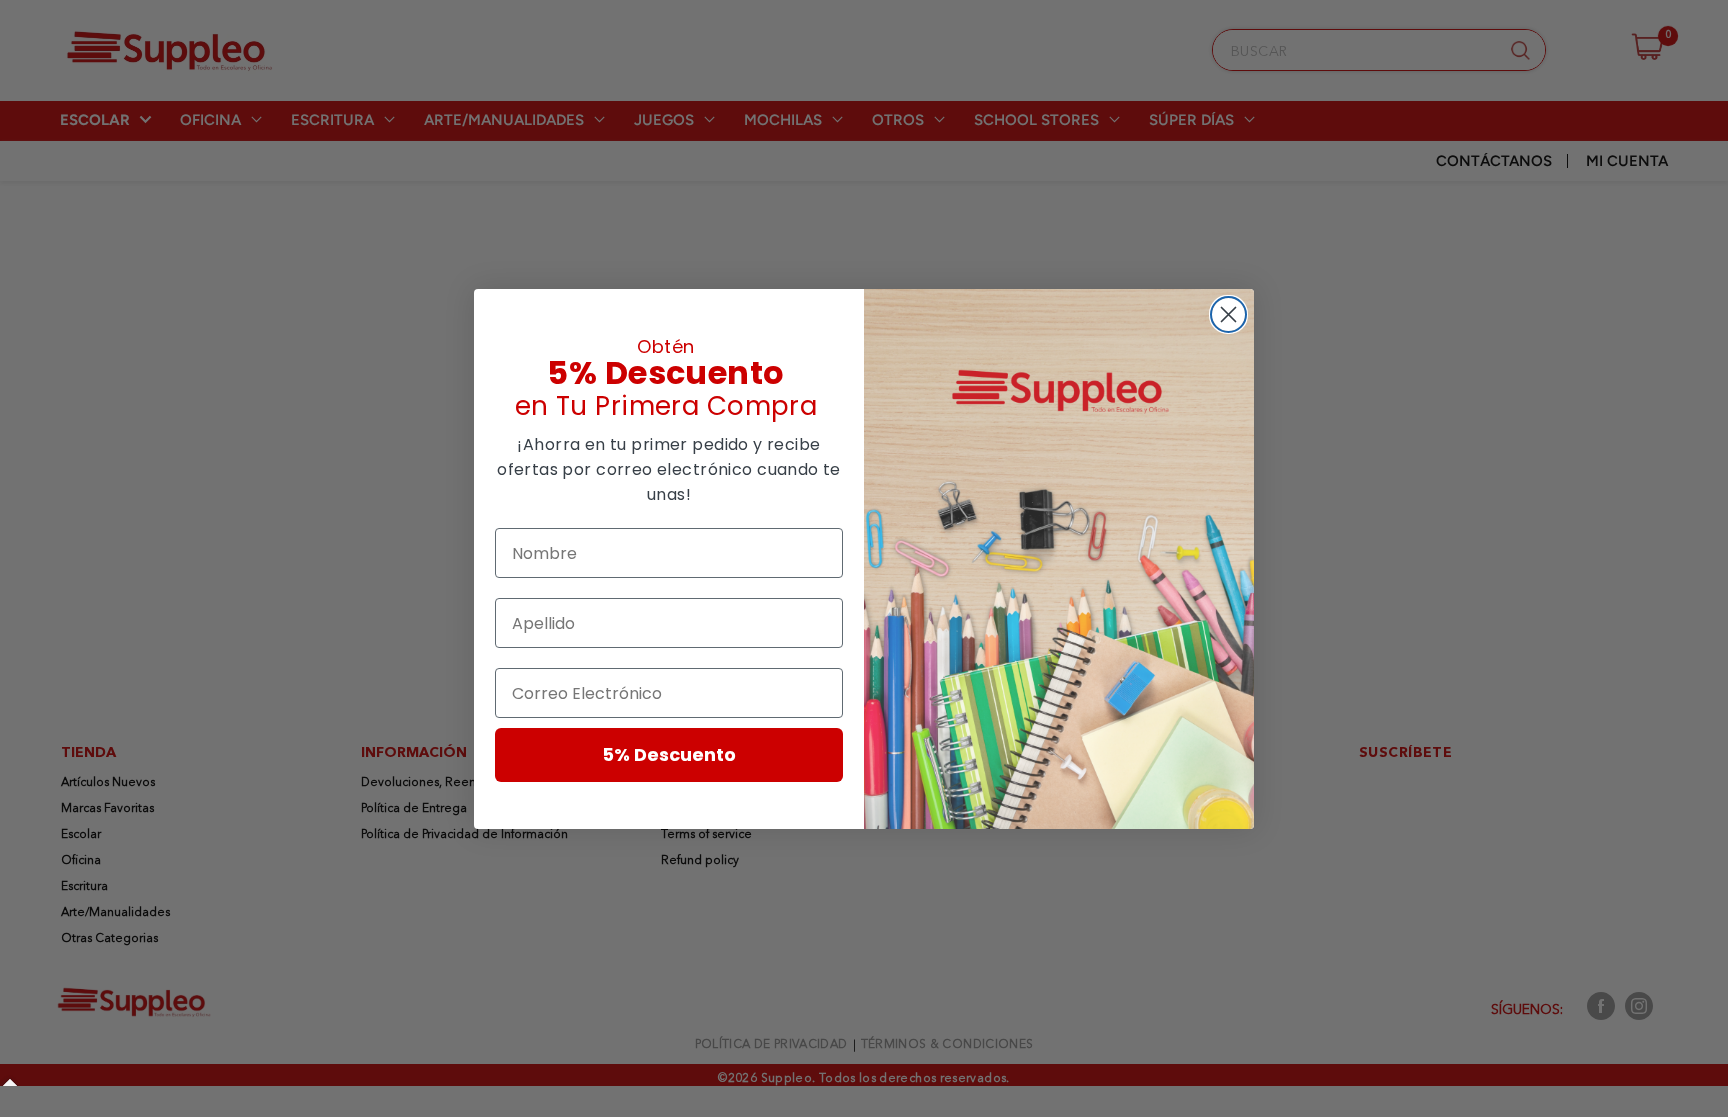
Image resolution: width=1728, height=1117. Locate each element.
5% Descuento (669, 754)
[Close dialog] (1228, 314)
